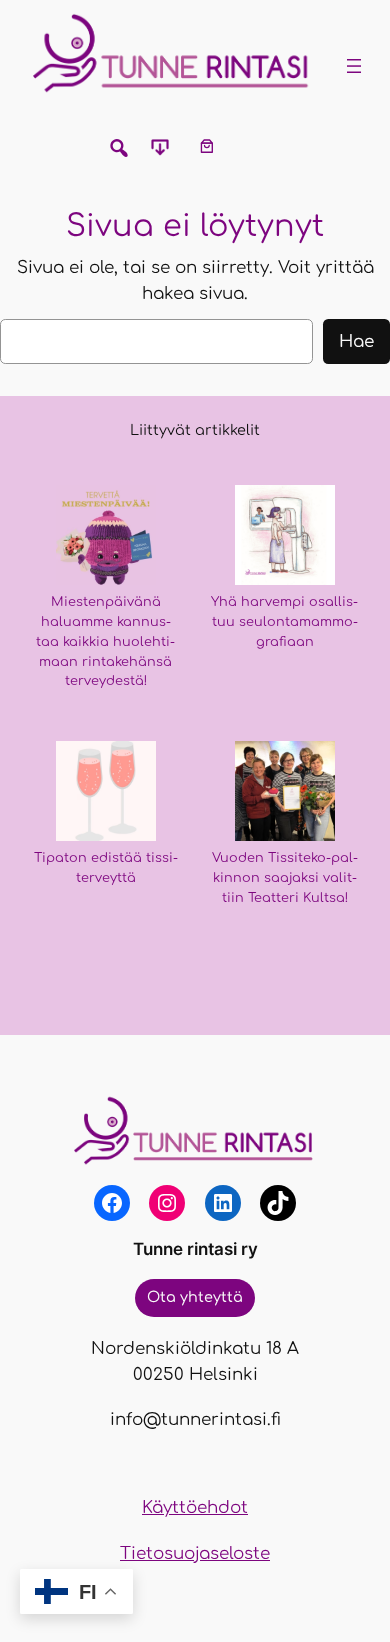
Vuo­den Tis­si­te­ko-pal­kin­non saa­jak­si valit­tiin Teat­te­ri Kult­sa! (285, 878)
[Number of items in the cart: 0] (206, 145)
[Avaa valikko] (354, 66)
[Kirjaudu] (252, 145)
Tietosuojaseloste (195, 1553)
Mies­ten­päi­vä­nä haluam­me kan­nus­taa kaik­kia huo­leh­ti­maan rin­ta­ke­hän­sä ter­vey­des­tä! (105, 641)
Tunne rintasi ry (195, 1249)
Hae (356, 341)
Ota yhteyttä (195, 1297)
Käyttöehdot (195, 1507)
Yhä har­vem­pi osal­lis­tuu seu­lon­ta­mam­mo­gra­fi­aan (284, 622)
